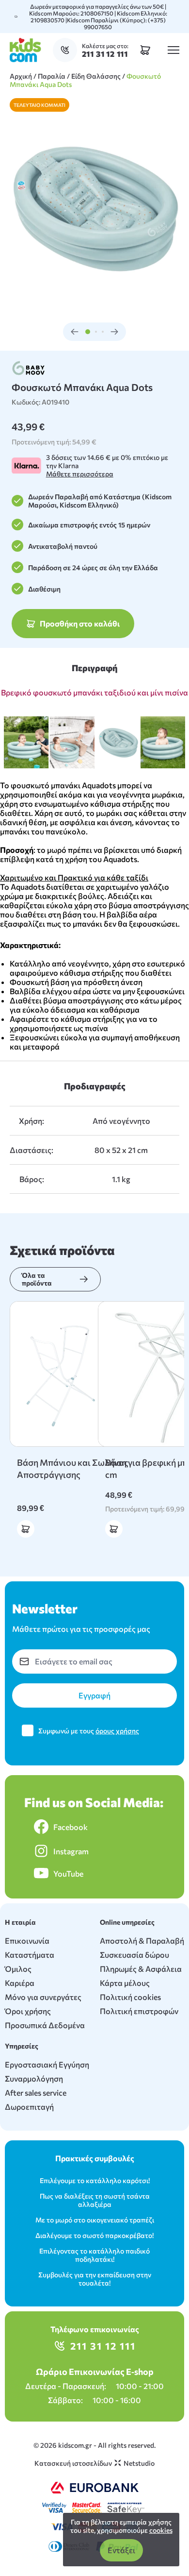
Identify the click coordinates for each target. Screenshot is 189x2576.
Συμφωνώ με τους (89, 1731)
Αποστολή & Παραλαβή (142, 1940)
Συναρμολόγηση (34, 2078)
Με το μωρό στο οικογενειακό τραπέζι (95, 2220)
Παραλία (52, 76)
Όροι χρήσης (28, 2011)
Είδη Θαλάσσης (96, 76)
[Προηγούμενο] (75, 332)
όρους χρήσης (117, 1731)
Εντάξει (121, 2550)
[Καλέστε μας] (67, 50)
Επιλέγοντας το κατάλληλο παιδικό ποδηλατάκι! (94, 2255)
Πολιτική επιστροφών (139, 2011)
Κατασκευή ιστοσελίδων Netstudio (94, 2463)
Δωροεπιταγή (29, 2107)
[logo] (25, 50)
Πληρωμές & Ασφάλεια (141, 1969)
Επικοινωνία (27, 1940)
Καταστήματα (30, 1955)
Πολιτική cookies (130, 1997)
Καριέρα (20, 1983)
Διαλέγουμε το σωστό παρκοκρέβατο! (94, 2235)
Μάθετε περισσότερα (80, 474)
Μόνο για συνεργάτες (43, 1997)
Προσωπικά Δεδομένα (45, 2025)
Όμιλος (18, 1969)
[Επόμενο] (114, 332)
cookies (161, 2530)
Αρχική (21, 76)
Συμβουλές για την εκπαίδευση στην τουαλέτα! (95, 2279)
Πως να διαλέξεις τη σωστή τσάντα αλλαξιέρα (95, 2200)
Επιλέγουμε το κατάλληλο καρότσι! (95, 2180)
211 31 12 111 (103, 2346)
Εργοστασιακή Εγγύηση (47, 2064)
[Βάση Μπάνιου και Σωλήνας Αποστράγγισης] (82, 1374)
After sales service (36, 2093)
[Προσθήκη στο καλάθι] (26, 1529)
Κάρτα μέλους (125, 1983)
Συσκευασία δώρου (134, 1955)
